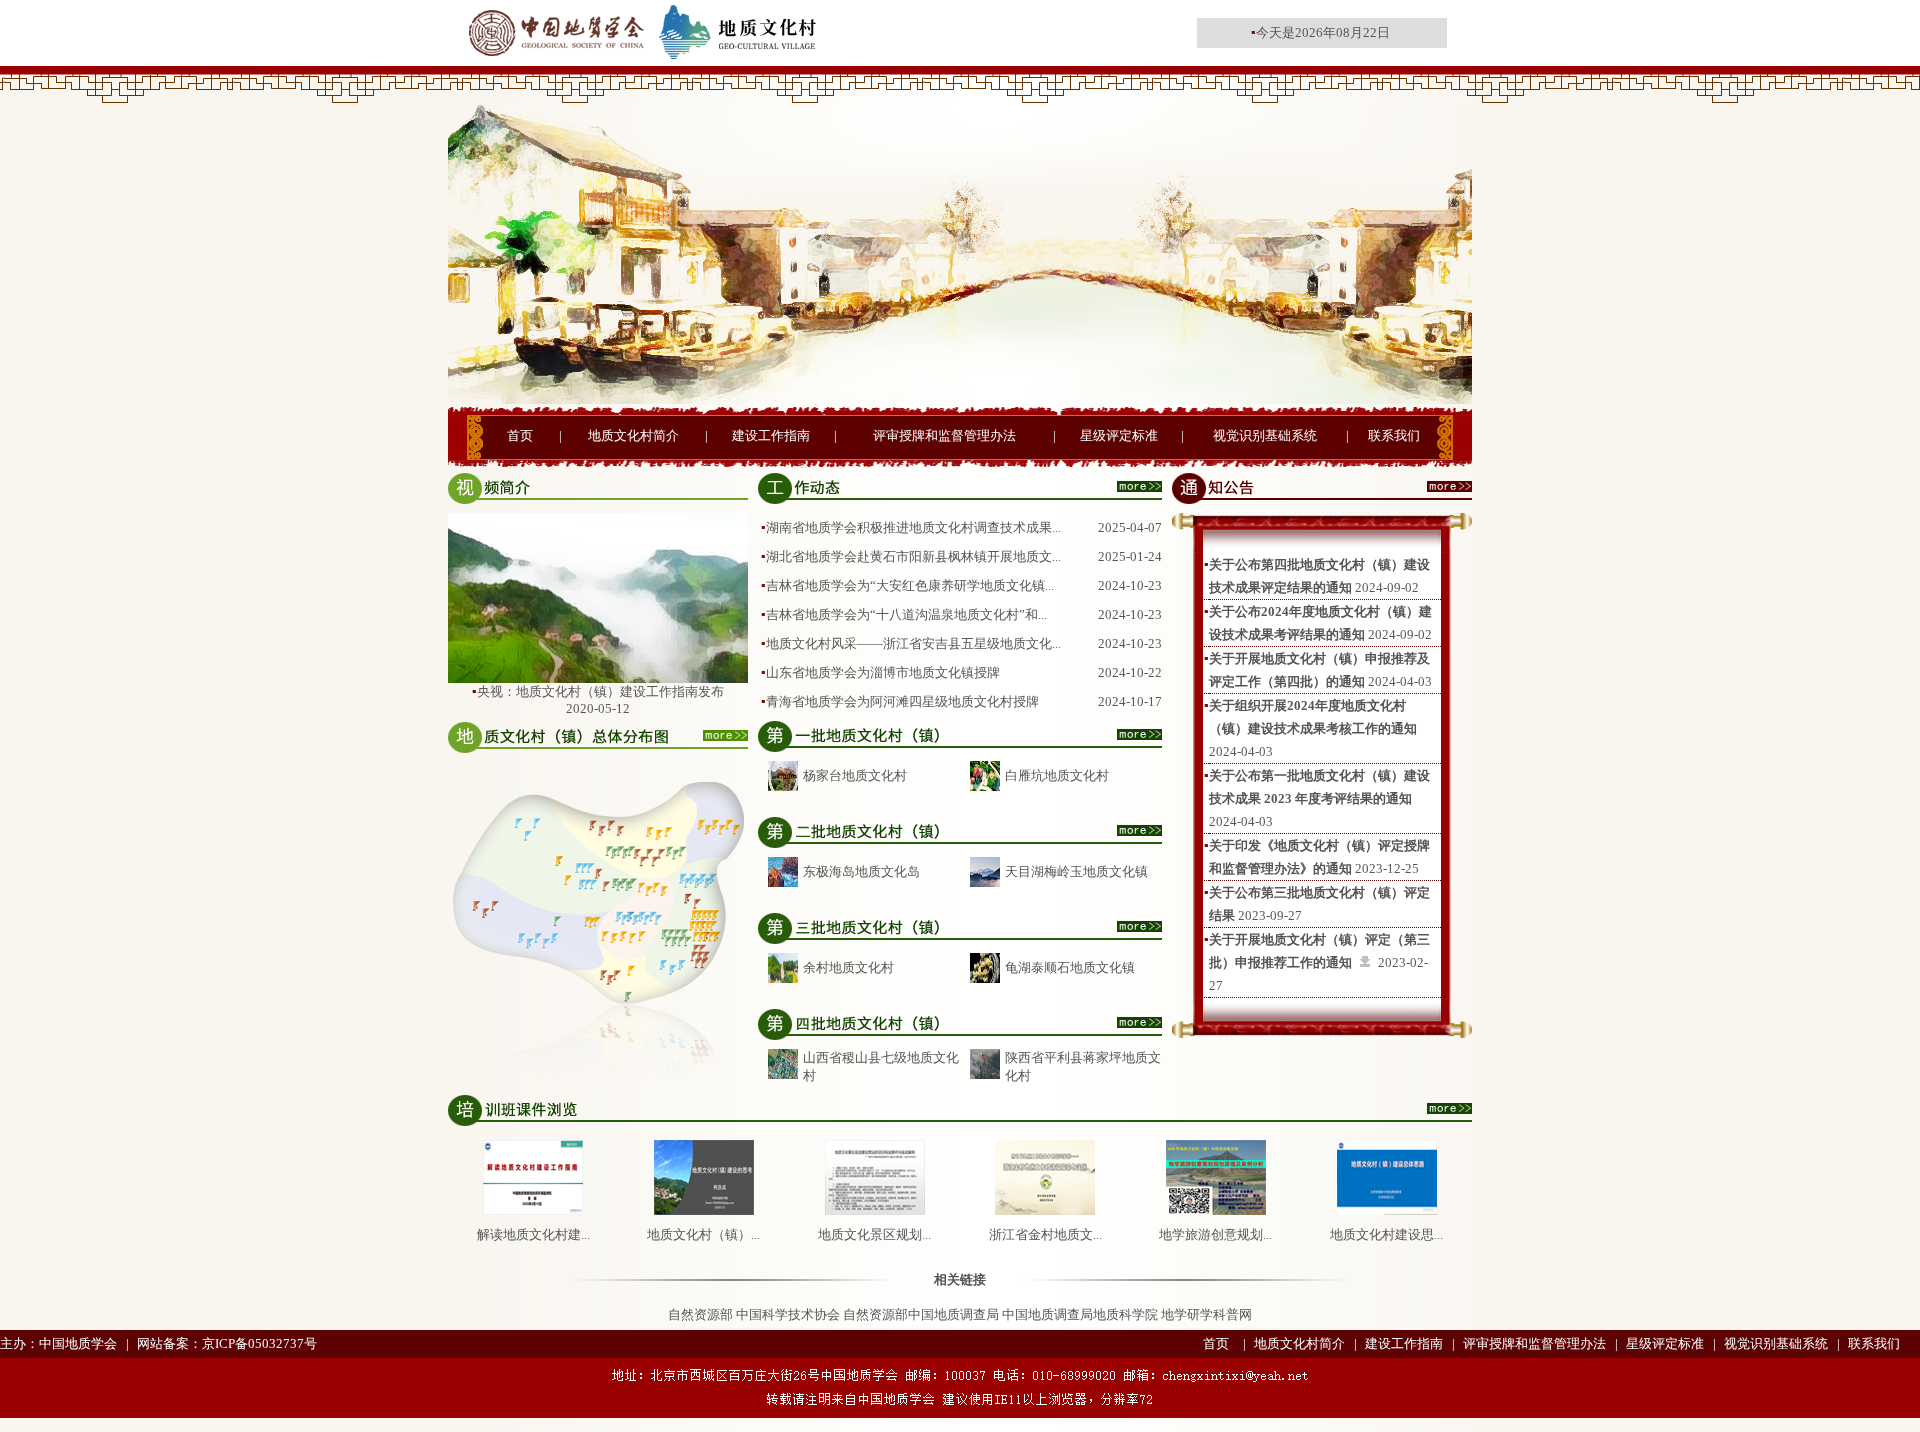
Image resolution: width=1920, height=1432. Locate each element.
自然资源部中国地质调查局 (921, 1314)
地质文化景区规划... (874, 1234)
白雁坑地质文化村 (1057, 775)
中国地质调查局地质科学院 (1080, 1314)
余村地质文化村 (848, 967)
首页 (520, 435)
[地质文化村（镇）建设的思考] (704, 1210)
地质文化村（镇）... (703, 1234)
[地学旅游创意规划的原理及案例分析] (1216, 1210)
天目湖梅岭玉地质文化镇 (1076, 871)
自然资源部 (700, 1314)
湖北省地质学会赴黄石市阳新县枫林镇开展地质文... (913, 556)
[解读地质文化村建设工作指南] (533, 1210)
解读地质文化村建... (533, 1234)
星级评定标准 (1119, 435)
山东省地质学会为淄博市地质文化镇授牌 (883, 672)
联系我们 (1394, 435)
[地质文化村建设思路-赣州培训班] (1387, 1210)
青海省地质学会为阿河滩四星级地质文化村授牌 (902, 701)
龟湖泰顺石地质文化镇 (1070, 967)
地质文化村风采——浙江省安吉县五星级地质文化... (913, 643)
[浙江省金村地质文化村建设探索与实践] (1045, 1210)
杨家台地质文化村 (855, 775)
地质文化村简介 (633, 435)
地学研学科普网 (1206, 1314)
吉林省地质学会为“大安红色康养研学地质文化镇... (910, 585)
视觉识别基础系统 (1265, 435)
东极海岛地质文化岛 (861, 871)
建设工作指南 (771, 435)
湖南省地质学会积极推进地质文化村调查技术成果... (913, 527)
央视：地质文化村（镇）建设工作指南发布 (600, 691)
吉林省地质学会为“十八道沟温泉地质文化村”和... (906, 614)
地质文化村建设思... (1386, 1234)
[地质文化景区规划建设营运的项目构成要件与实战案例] (875, 1210)
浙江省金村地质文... (1045, 1234)
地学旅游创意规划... (1215, 1234)
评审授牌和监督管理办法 (944, 435)
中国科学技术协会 (788, 1314)
